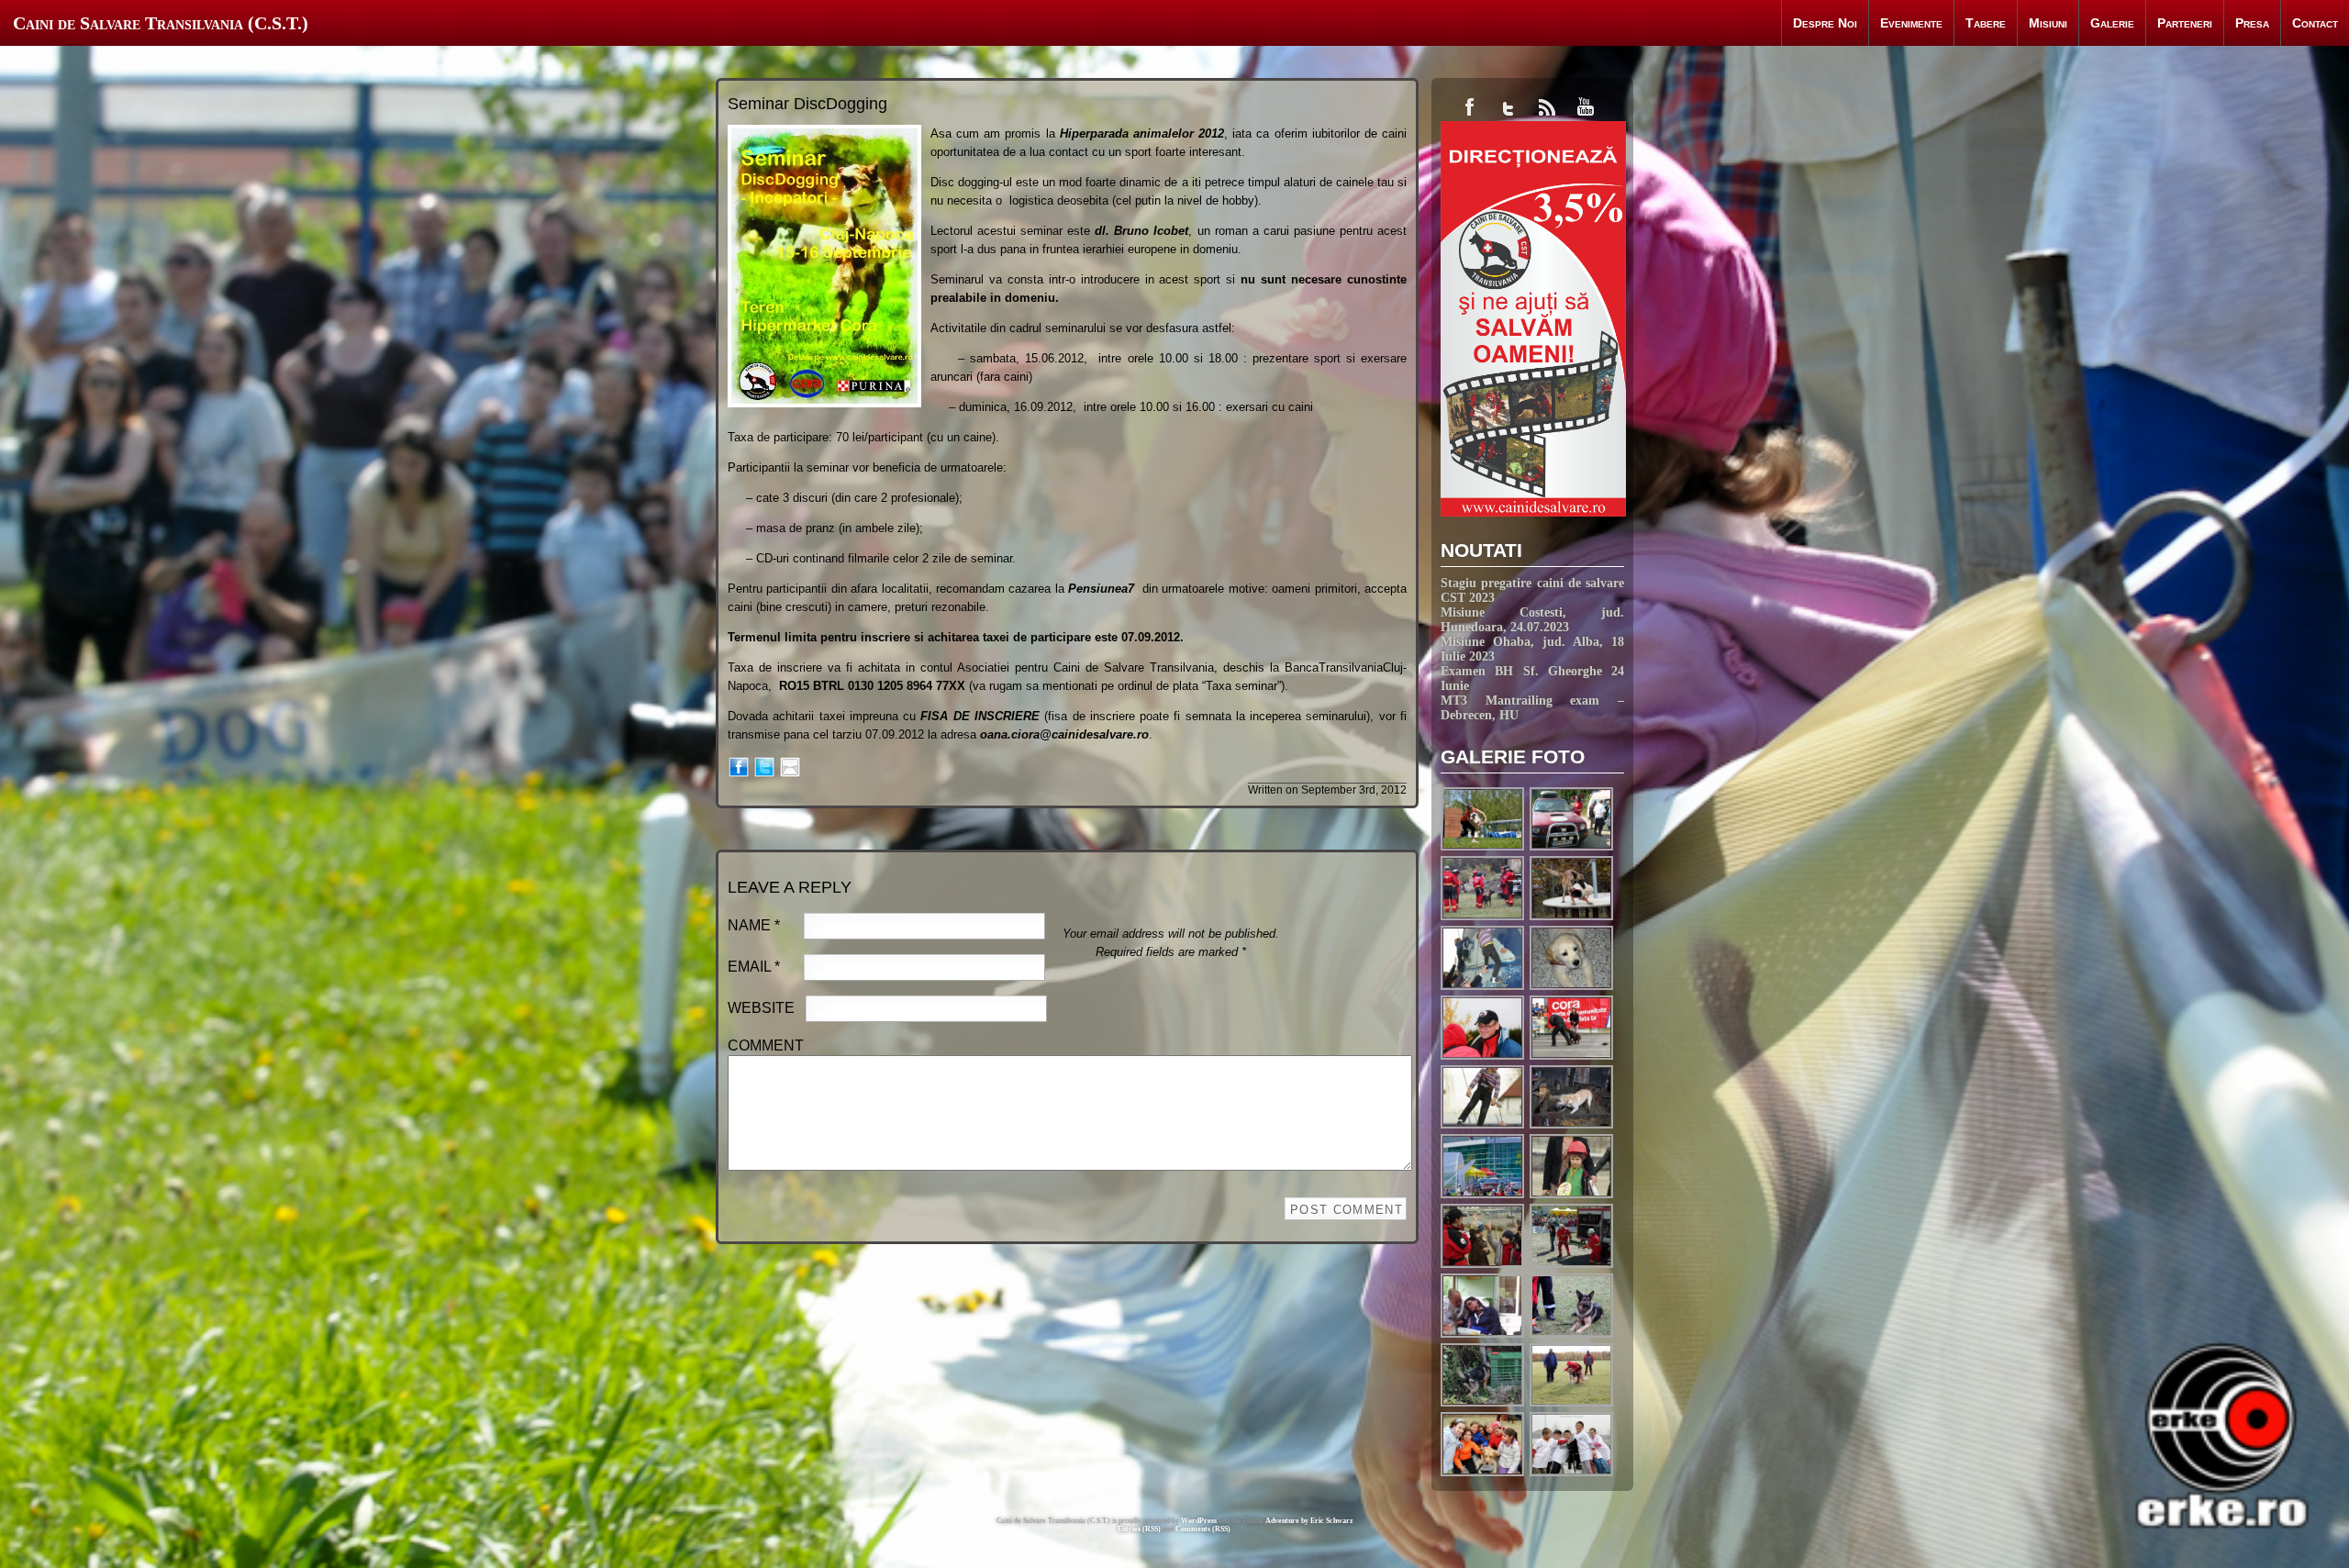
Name (754, 925)
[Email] (790, 766)
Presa (2252, 23)
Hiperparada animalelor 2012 (1142, 133)
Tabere (1986, 23)
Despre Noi (1825, 23)
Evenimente (1911, 23)
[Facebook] (739, 766)
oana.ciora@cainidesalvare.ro (1064, 734)
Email (754, 967)
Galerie (2112, 23)
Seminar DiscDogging (807, 104)
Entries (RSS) (1139, 1529)
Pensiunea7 (1101, 589)
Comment (766, 1045)
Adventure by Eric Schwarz (1309, 1521)
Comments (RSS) (1203, 1529)
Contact (2315, 23)
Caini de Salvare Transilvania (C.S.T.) (161, 23)
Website (761, 1008)
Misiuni (2048, 23)
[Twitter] (764, 766)
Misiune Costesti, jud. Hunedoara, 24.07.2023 (1532, 620)
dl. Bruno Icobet (1141, 231)
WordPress (1199, 1521)
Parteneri (2185, 23)
